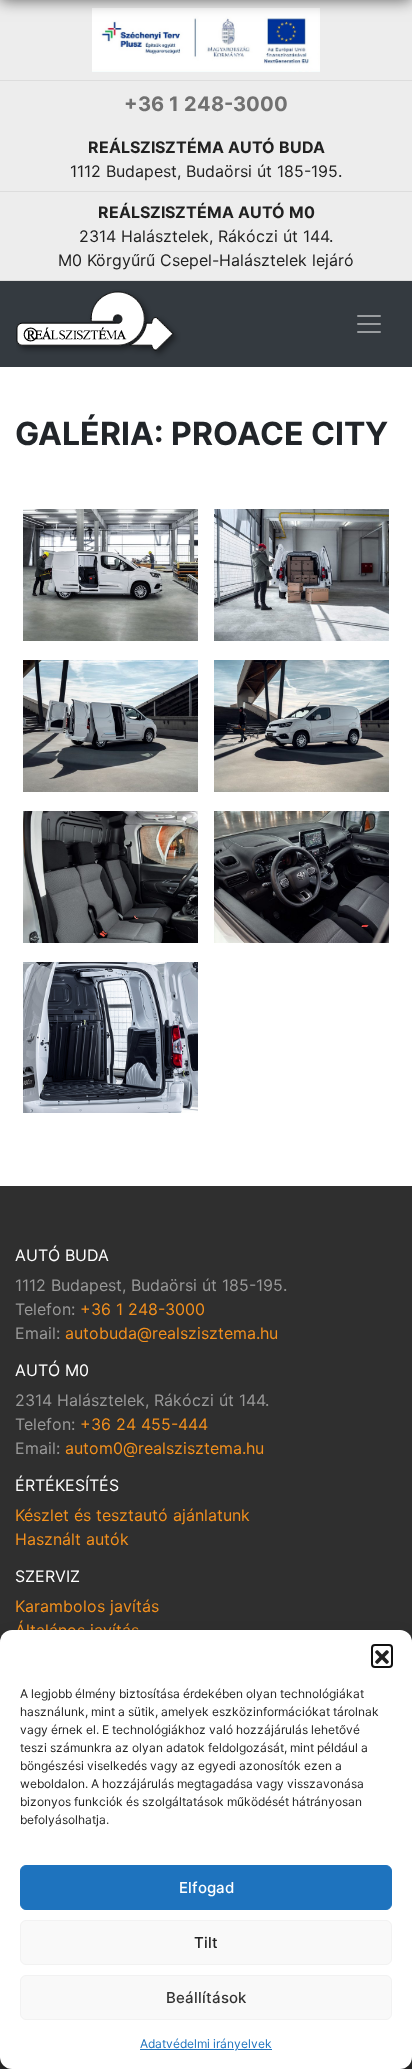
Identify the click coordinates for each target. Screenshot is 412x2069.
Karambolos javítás (87, 1606)
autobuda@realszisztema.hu (171, 1333)
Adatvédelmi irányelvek (206, 2043)
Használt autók (72, 1539)
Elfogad (206, 1887)
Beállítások (206, 1997)
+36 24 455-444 (144, 1424)
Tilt (206, 1942)
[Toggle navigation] (369, 324)
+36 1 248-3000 (206, 104)
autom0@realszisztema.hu (164, 1448)
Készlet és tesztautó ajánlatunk (132, 1515)
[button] (382, 1655)
